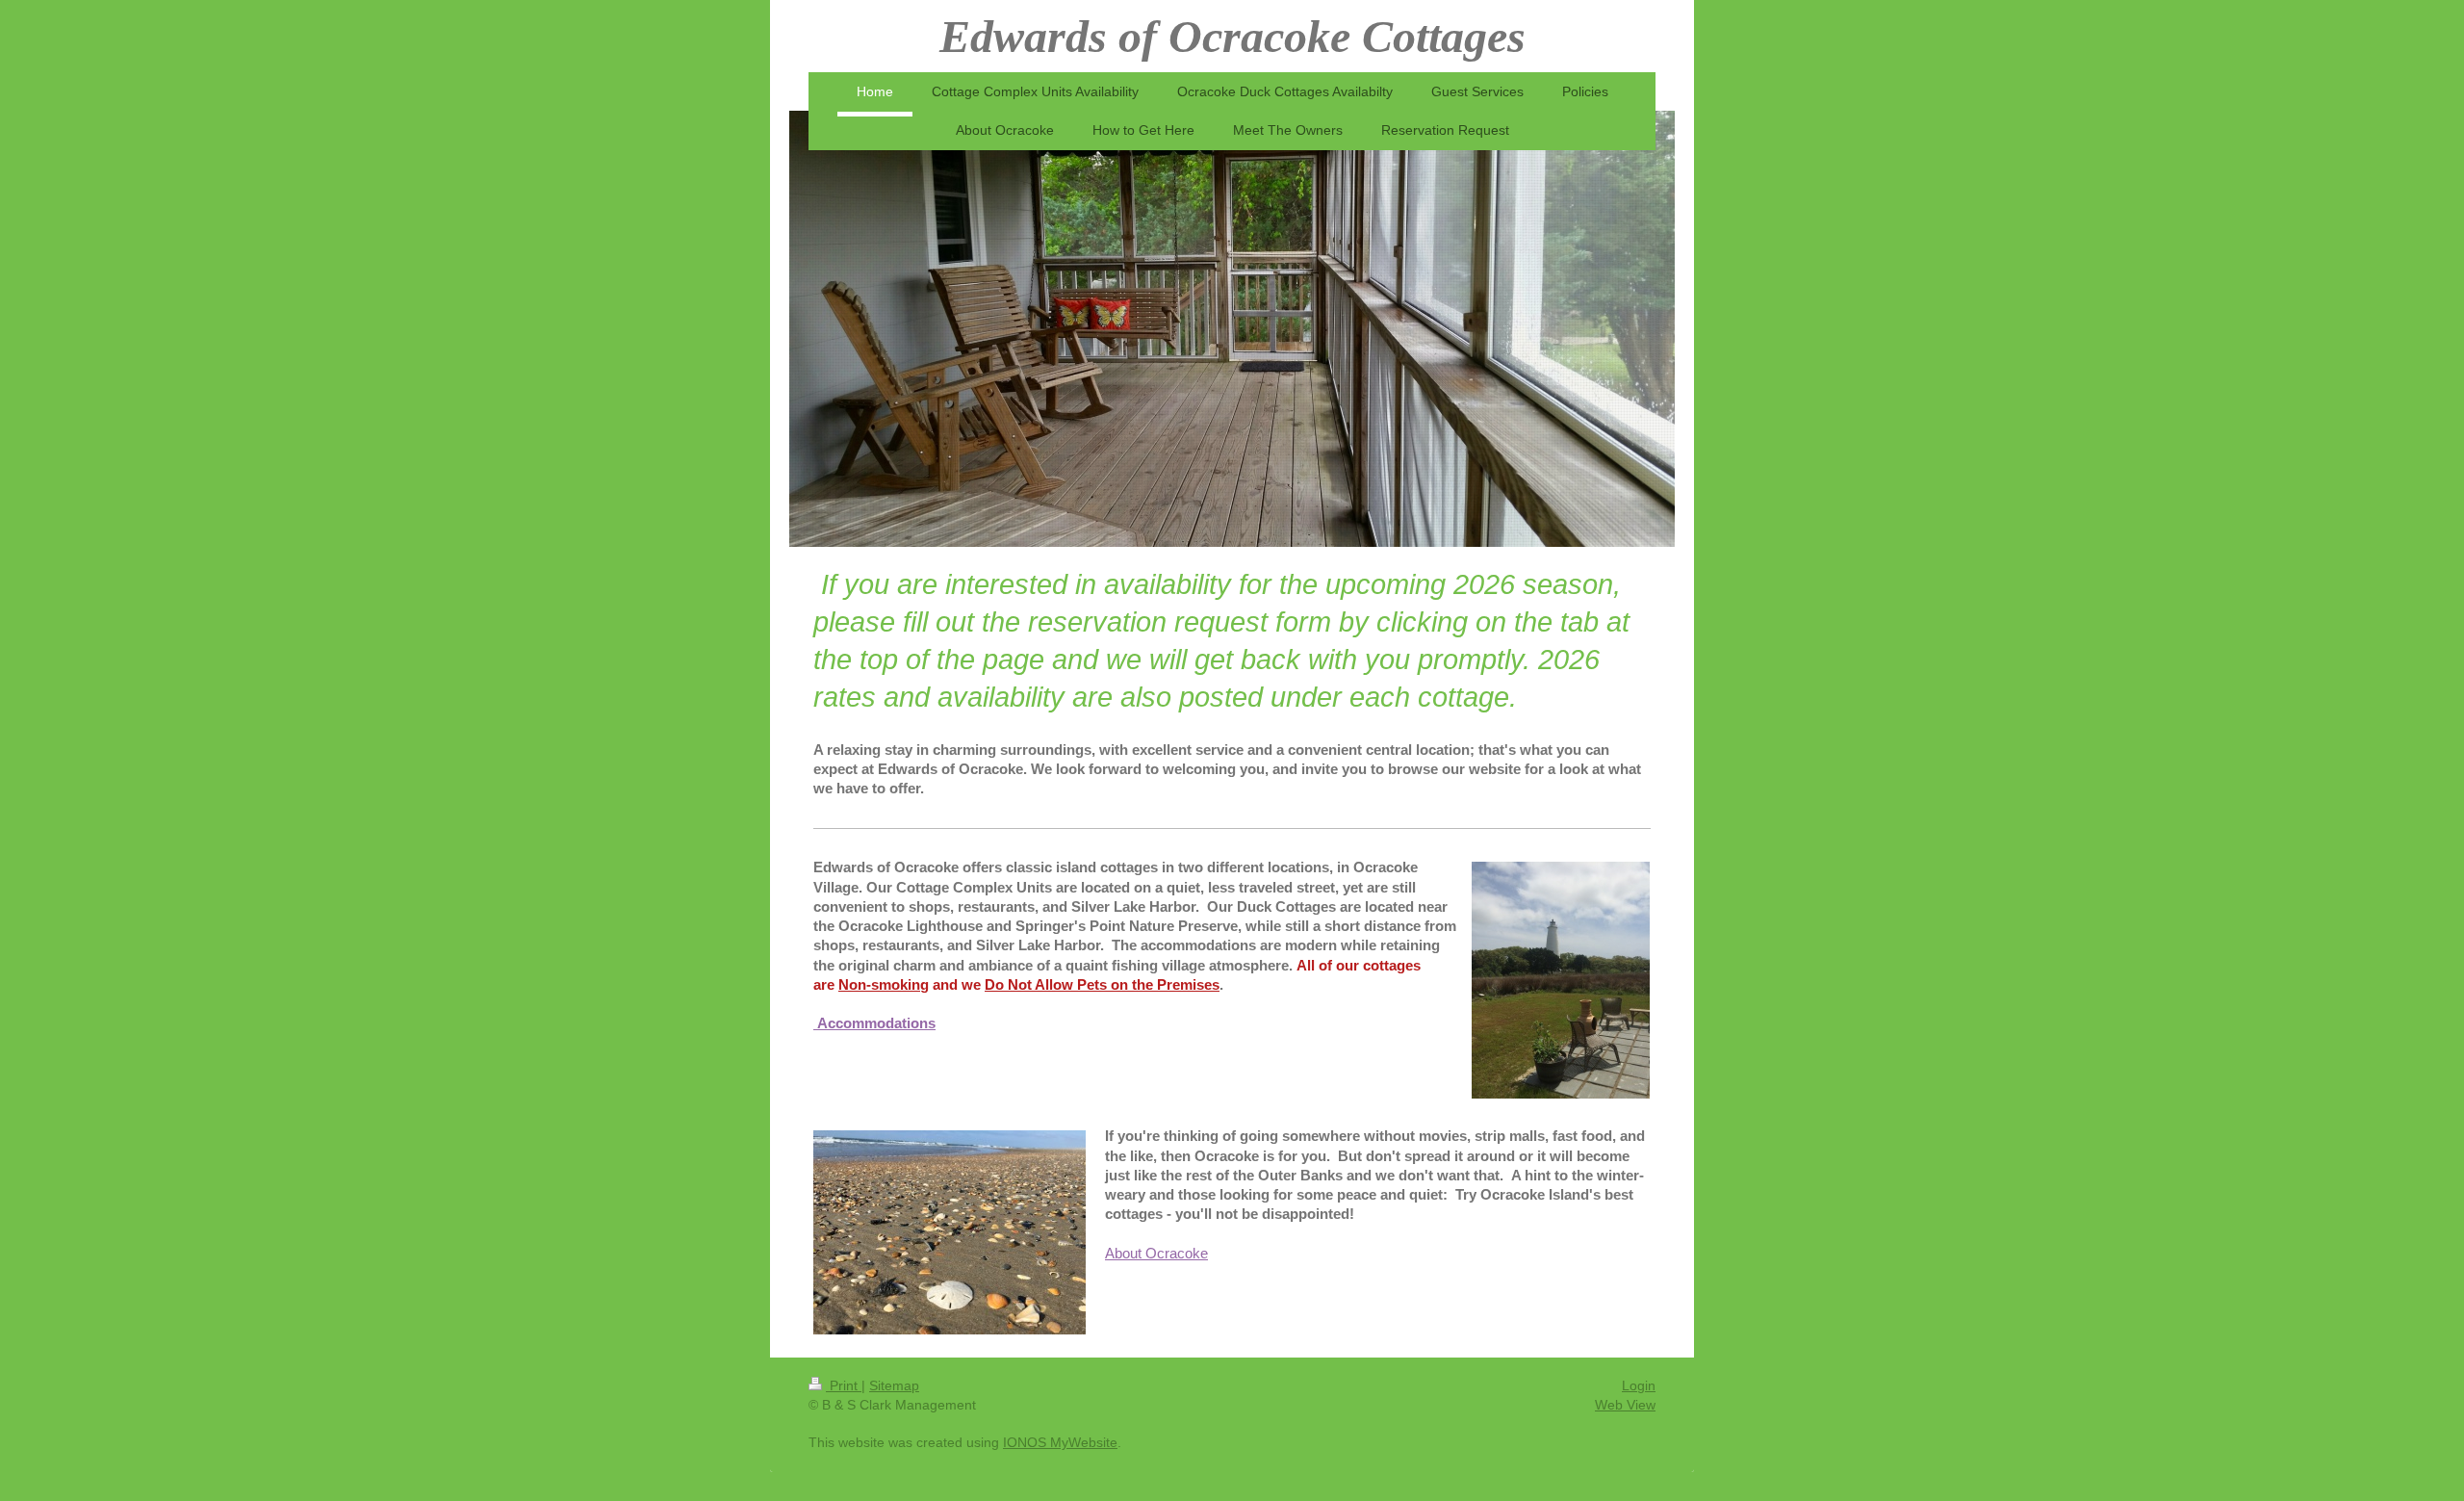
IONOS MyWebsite (1060, 1442)
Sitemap (894, 1385)
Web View (1625, 1405)
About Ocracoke (1156, 1253)
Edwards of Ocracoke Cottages (1232, 36)
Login (1639, 1385)
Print (844, 1385)
